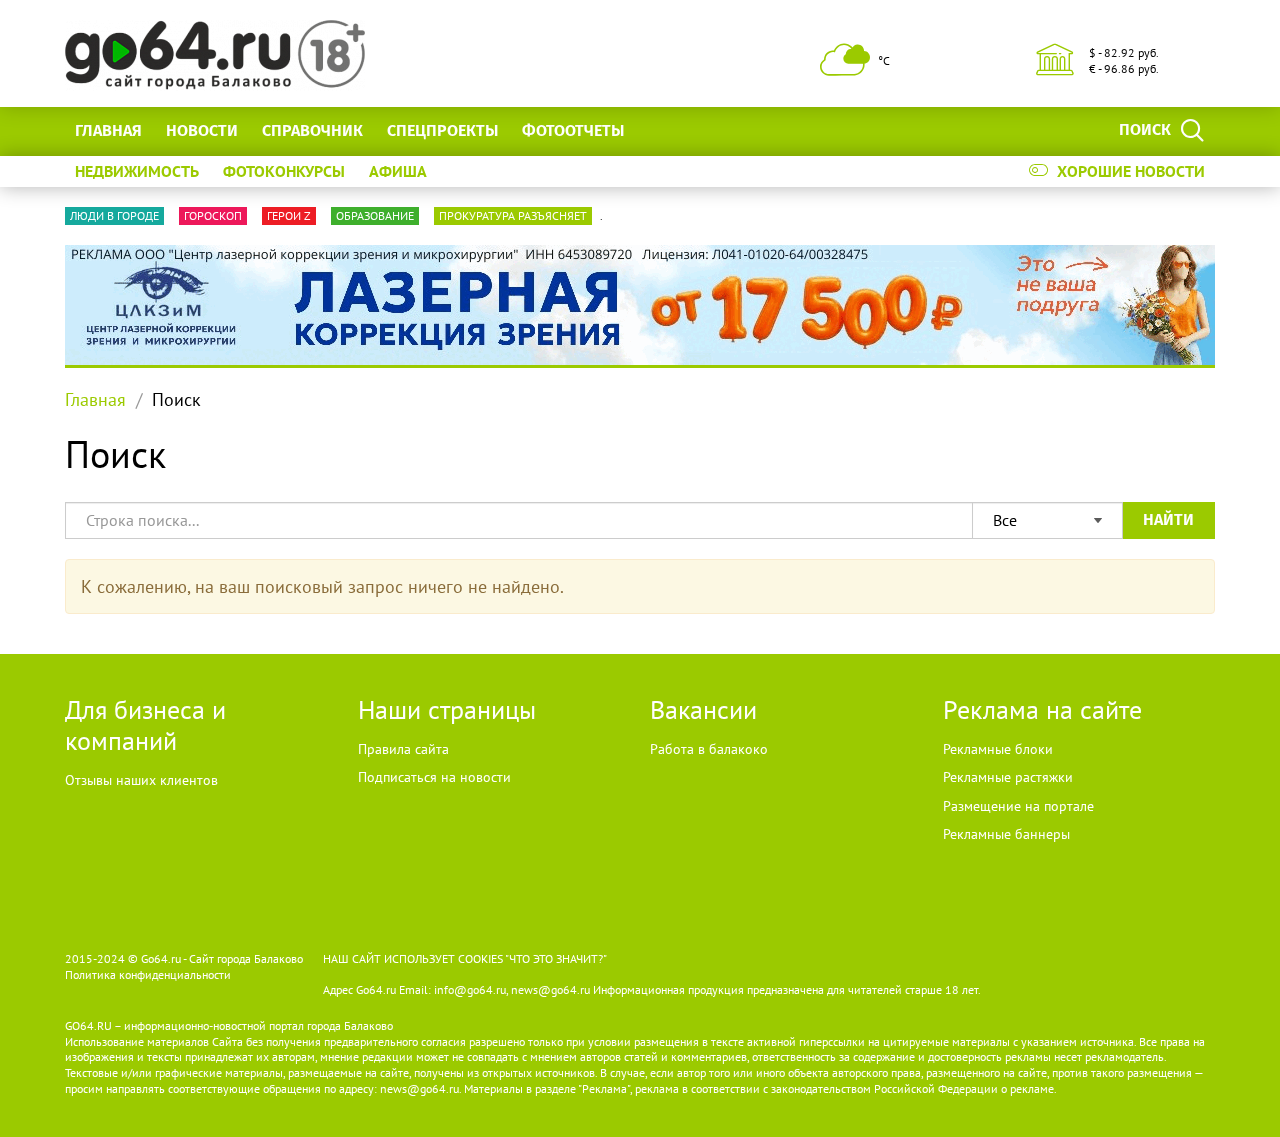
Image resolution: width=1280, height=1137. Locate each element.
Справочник (312, 130)
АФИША (398, 171)
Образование (375, 215)
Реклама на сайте (1042, 709)
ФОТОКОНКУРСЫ (284, 171)
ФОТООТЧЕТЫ (573, 130)
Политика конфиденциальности (148, 974)
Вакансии (703, 709)
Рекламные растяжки (1008, 777)
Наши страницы (447, 709)
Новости (202, 130)
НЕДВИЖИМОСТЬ (137, 171)
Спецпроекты (442, 130)
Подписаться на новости (434, 777)
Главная (108, 130)
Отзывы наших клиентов (141, 780)
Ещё (663, 130)
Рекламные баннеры (1006, 834)
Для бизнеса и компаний (145, 725)
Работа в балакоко (709, 749)
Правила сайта (403, 749)
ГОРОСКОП (213, 215)
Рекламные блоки (998, 749)
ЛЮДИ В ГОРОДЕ (114, 215)
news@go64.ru (419, 1088)
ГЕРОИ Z (289, 215)
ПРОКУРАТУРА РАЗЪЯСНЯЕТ (513, 215)
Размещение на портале (1018, 806)
